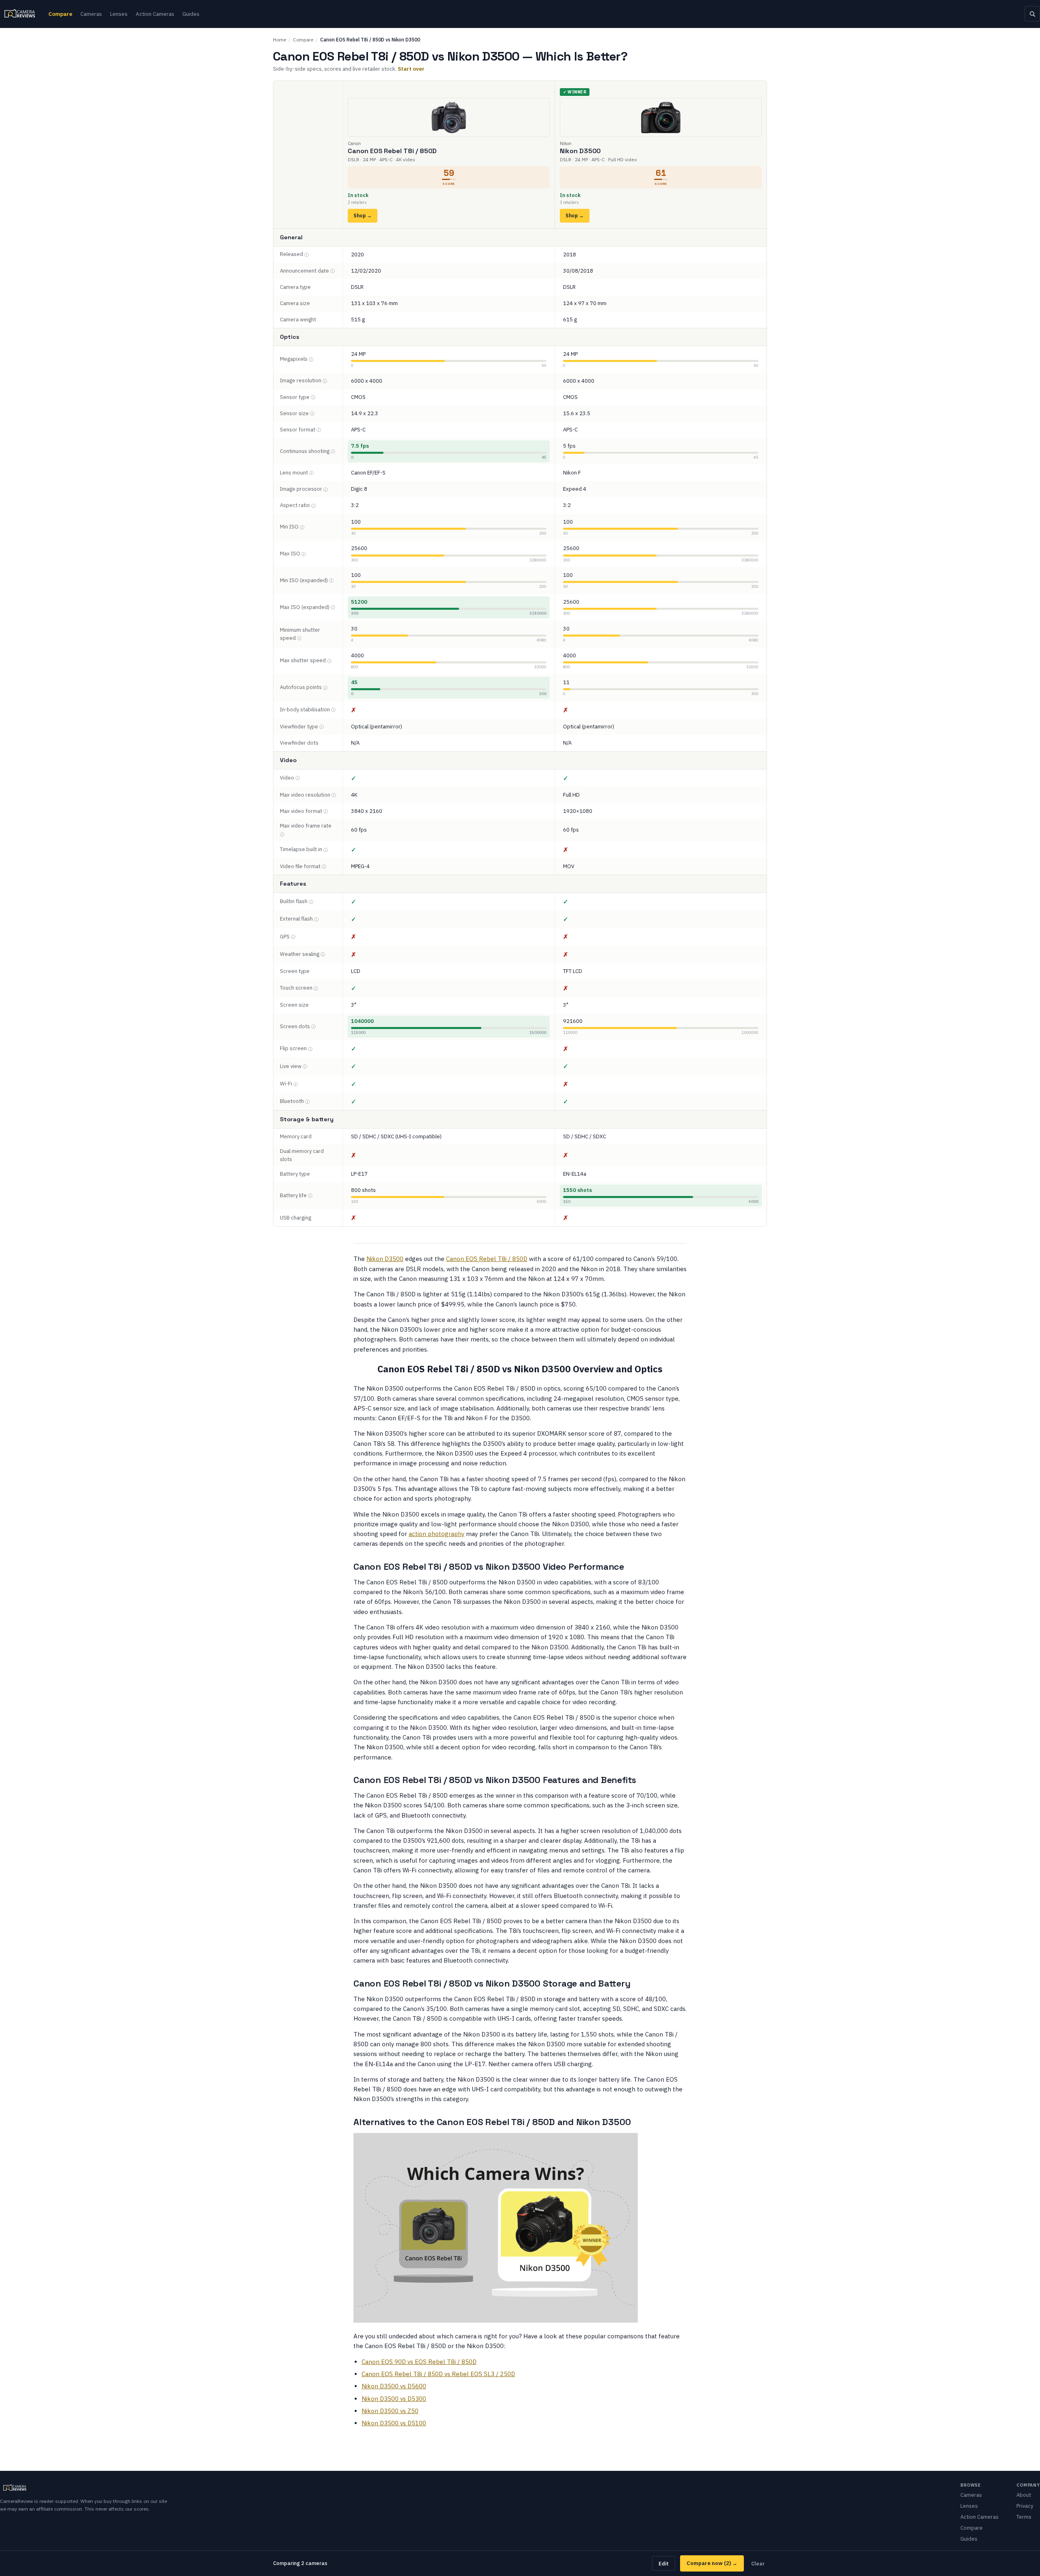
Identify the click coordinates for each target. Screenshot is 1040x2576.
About (1024, 2495)
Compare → (712, 2563)
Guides (191, 14)
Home (279, 40)
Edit (664, 2563)
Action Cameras (155, 14)
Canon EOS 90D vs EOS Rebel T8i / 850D (419, 2362)
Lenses (119, 14)
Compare (60, 14)
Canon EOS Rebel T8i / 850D (487, 1259)
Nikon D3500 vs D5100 (394, 2423)
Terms (1024, 2517)
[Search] (1032, 14)
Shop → (363, 216)
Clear (758, 2563)
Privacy (1025, 2506)
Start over (411, 69)
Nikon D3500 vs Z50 (390, 2411)
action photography (437, 1534)
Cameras (91, 14)
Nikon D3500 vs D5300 (394, 2399)
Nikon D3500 (385, 1259)
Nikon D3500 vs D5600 (394, 2386)
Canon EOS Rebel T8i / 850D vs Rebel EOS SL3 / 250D (438, 2374)
